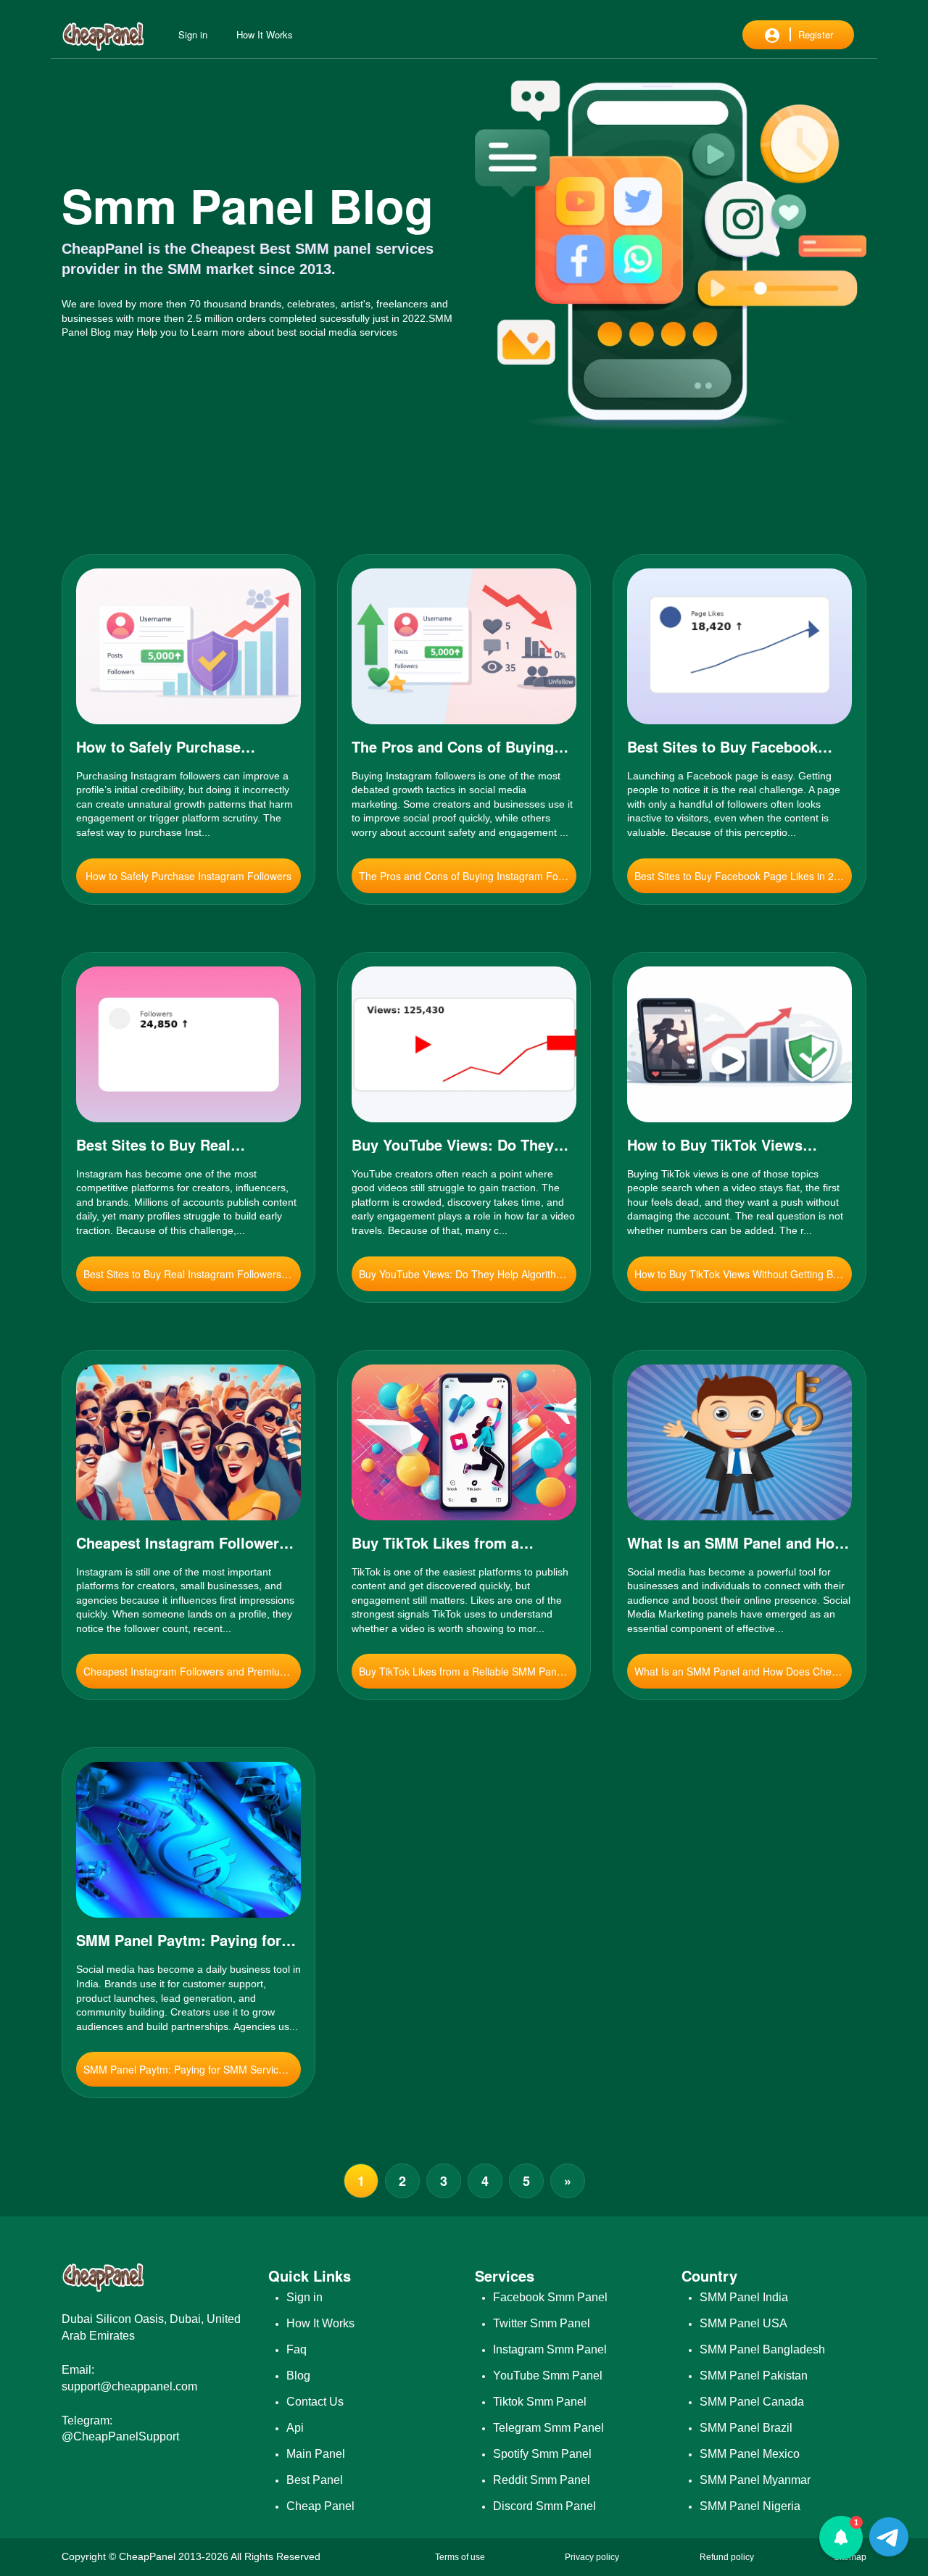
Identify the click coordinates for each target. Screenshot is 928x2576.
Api (295, 2428)
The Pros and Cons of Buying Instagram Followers (468, 876)
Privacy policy (592, 2557)
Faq (297, 2350)
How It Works (265, 34)
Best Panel (315, 2480)
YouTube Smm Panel (548, 2376)
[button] (841, 2538)
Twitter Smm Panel (542, 2324)
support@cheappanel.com (129, 2386)
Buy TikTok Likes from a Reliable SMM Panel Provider (468, 1671)
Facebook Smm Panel (550, 2298)
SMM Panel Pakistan (754, 2376)
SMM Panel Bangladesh (762, 2350)
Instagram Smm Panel (550, 2350)
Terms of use (460, 2557)
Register (816, 34)
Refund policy (727, 2557)
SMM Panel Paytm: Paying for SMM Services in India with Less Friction (192, 2069)
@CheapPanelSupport (120, 2436)
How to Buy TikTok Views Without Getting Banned (743, 1274)
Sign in (193, 34)
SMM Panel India (744, 2298)
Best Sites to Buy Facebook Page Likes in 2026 (743, 876)
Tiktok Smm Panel (540, 2402)
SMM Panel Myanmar (755, 2480)
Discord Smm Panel (544, 2506)
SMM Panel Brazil (746, 2428)
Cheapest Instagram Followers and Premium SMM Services (192, 1671)
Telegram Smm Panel (548, 2428)
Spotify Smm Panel (542, 2454)
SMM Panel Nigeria (750, 2506)
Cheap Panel (320, 2506)
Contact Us (315, 2402)
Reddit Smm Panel (542, 2480)
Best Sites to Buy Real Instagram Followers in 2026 (192, 1274)
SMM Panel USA (743, 2324)
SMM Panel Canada (752, 2402)
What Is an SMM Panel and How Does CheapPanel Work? (743, 1671)
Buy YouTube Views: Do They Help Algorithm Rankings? (468, 1274)
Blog (298, 2376)
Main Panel (316, 2454)
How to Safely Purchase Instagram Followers (188, 876)
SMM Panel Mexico (750, 2454)
